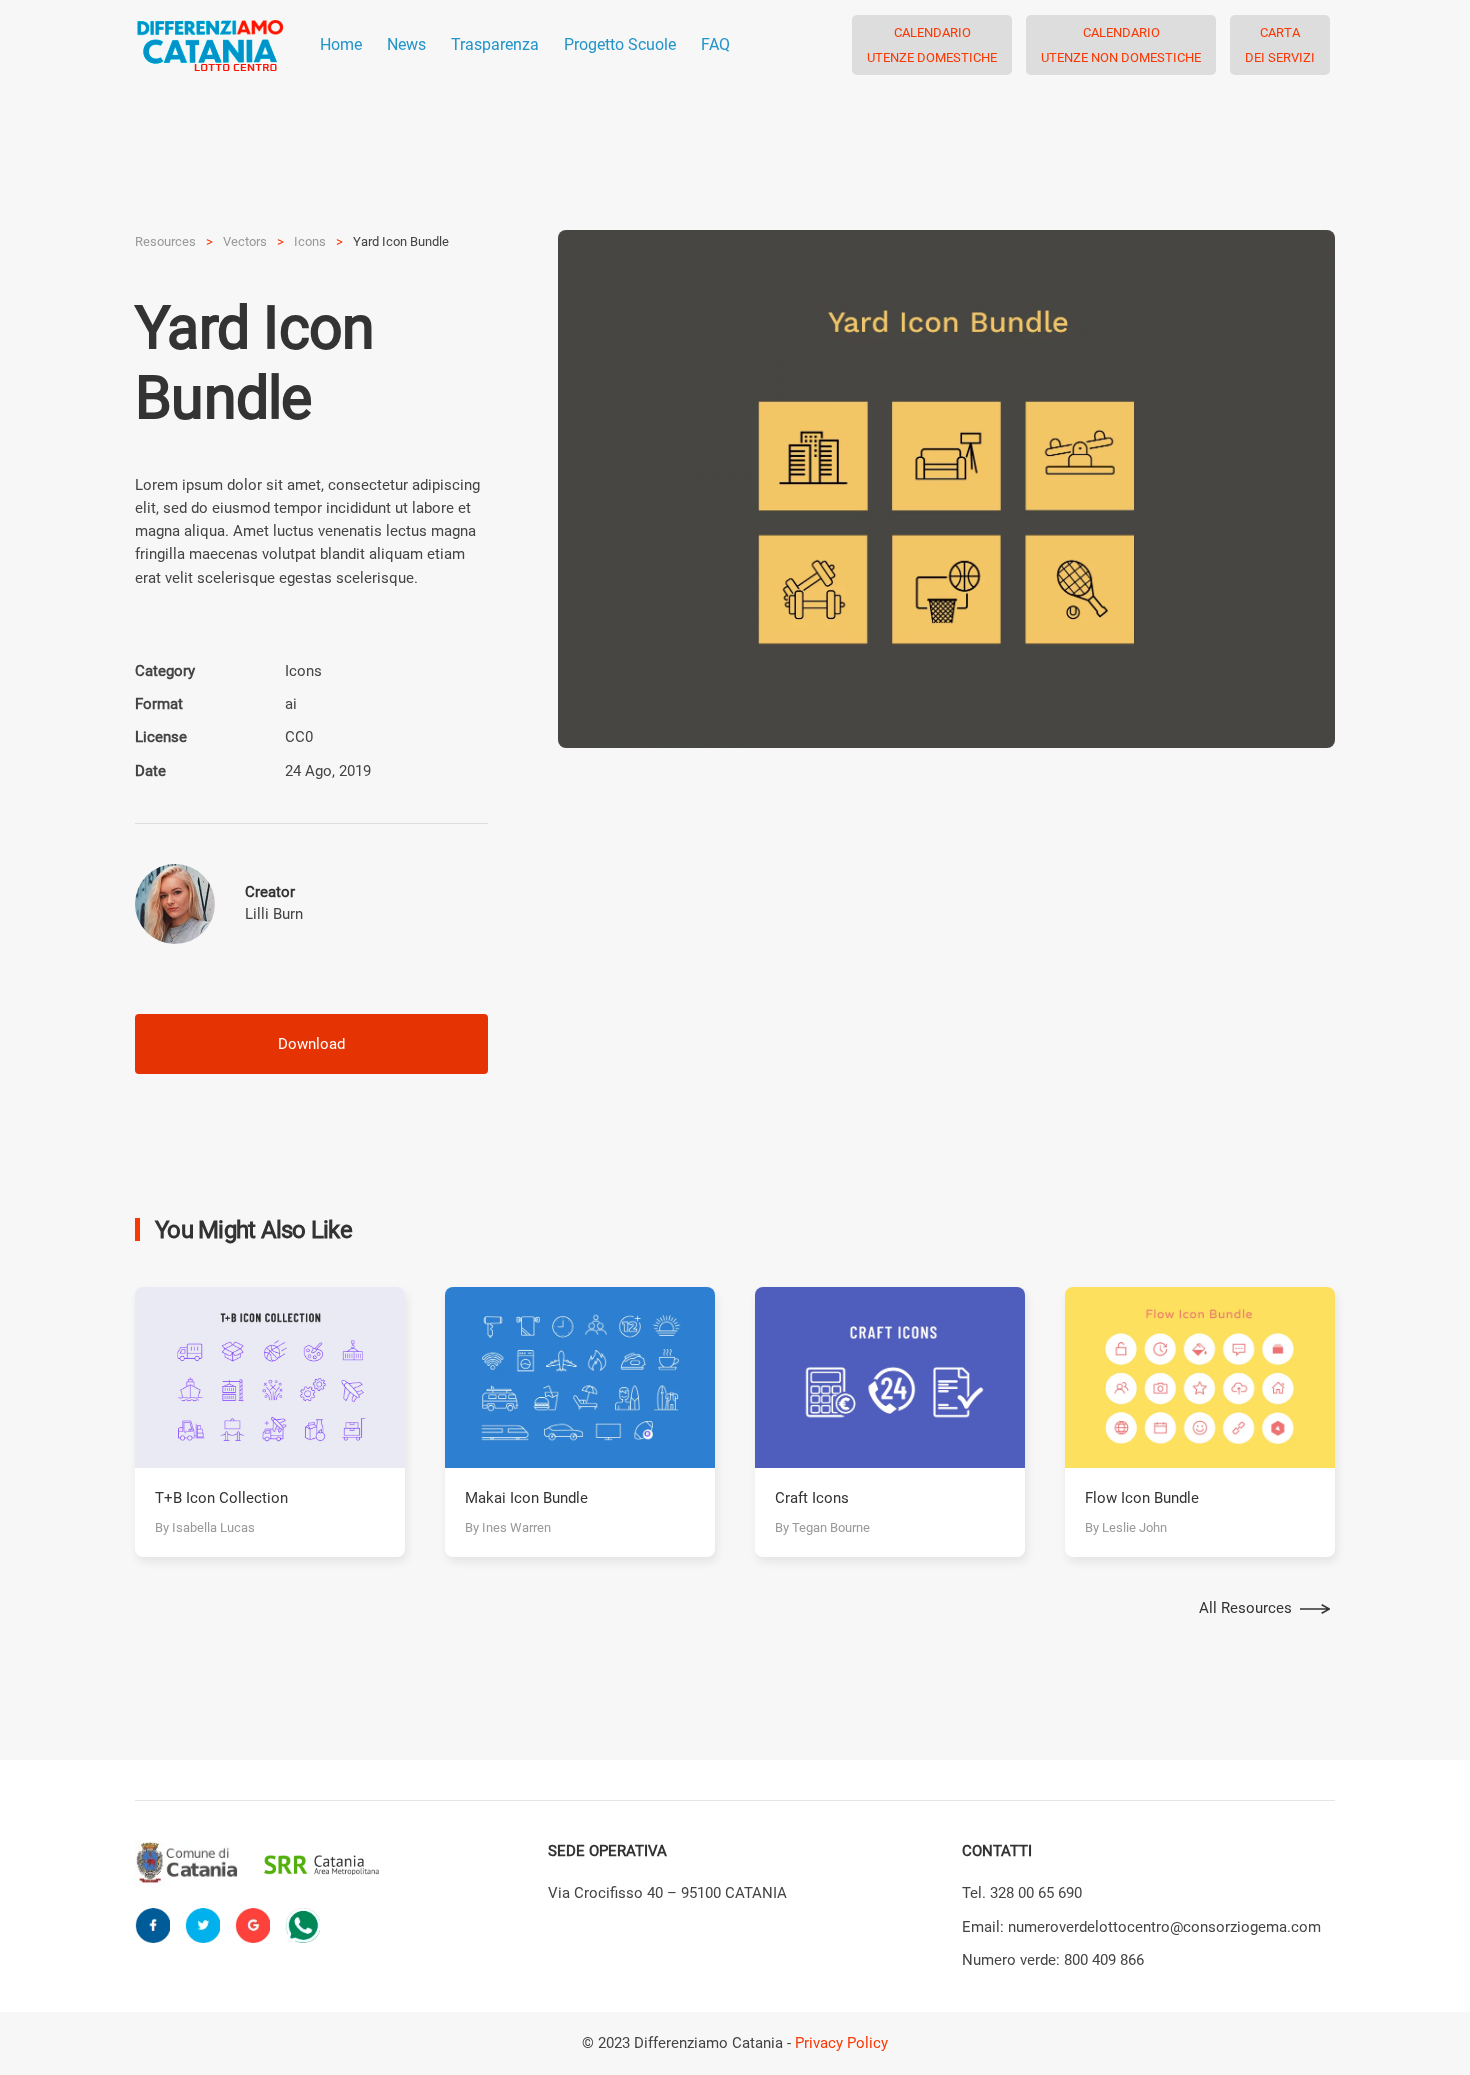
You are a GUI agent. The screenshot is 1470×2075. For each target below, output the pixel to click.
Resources (165, 241)
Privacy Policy (841, 2043)
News (406, 44)
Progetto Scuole (620, 44)
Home (341, 44)
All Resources (1245, 1608)
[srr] (321, 1865)
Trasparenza (495, 44)
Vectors (245, 241)
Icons (310, 241)
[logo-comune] (192, 1864)
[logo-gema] (451, 1865)
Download (311, 1044)
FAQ (715, 44)
